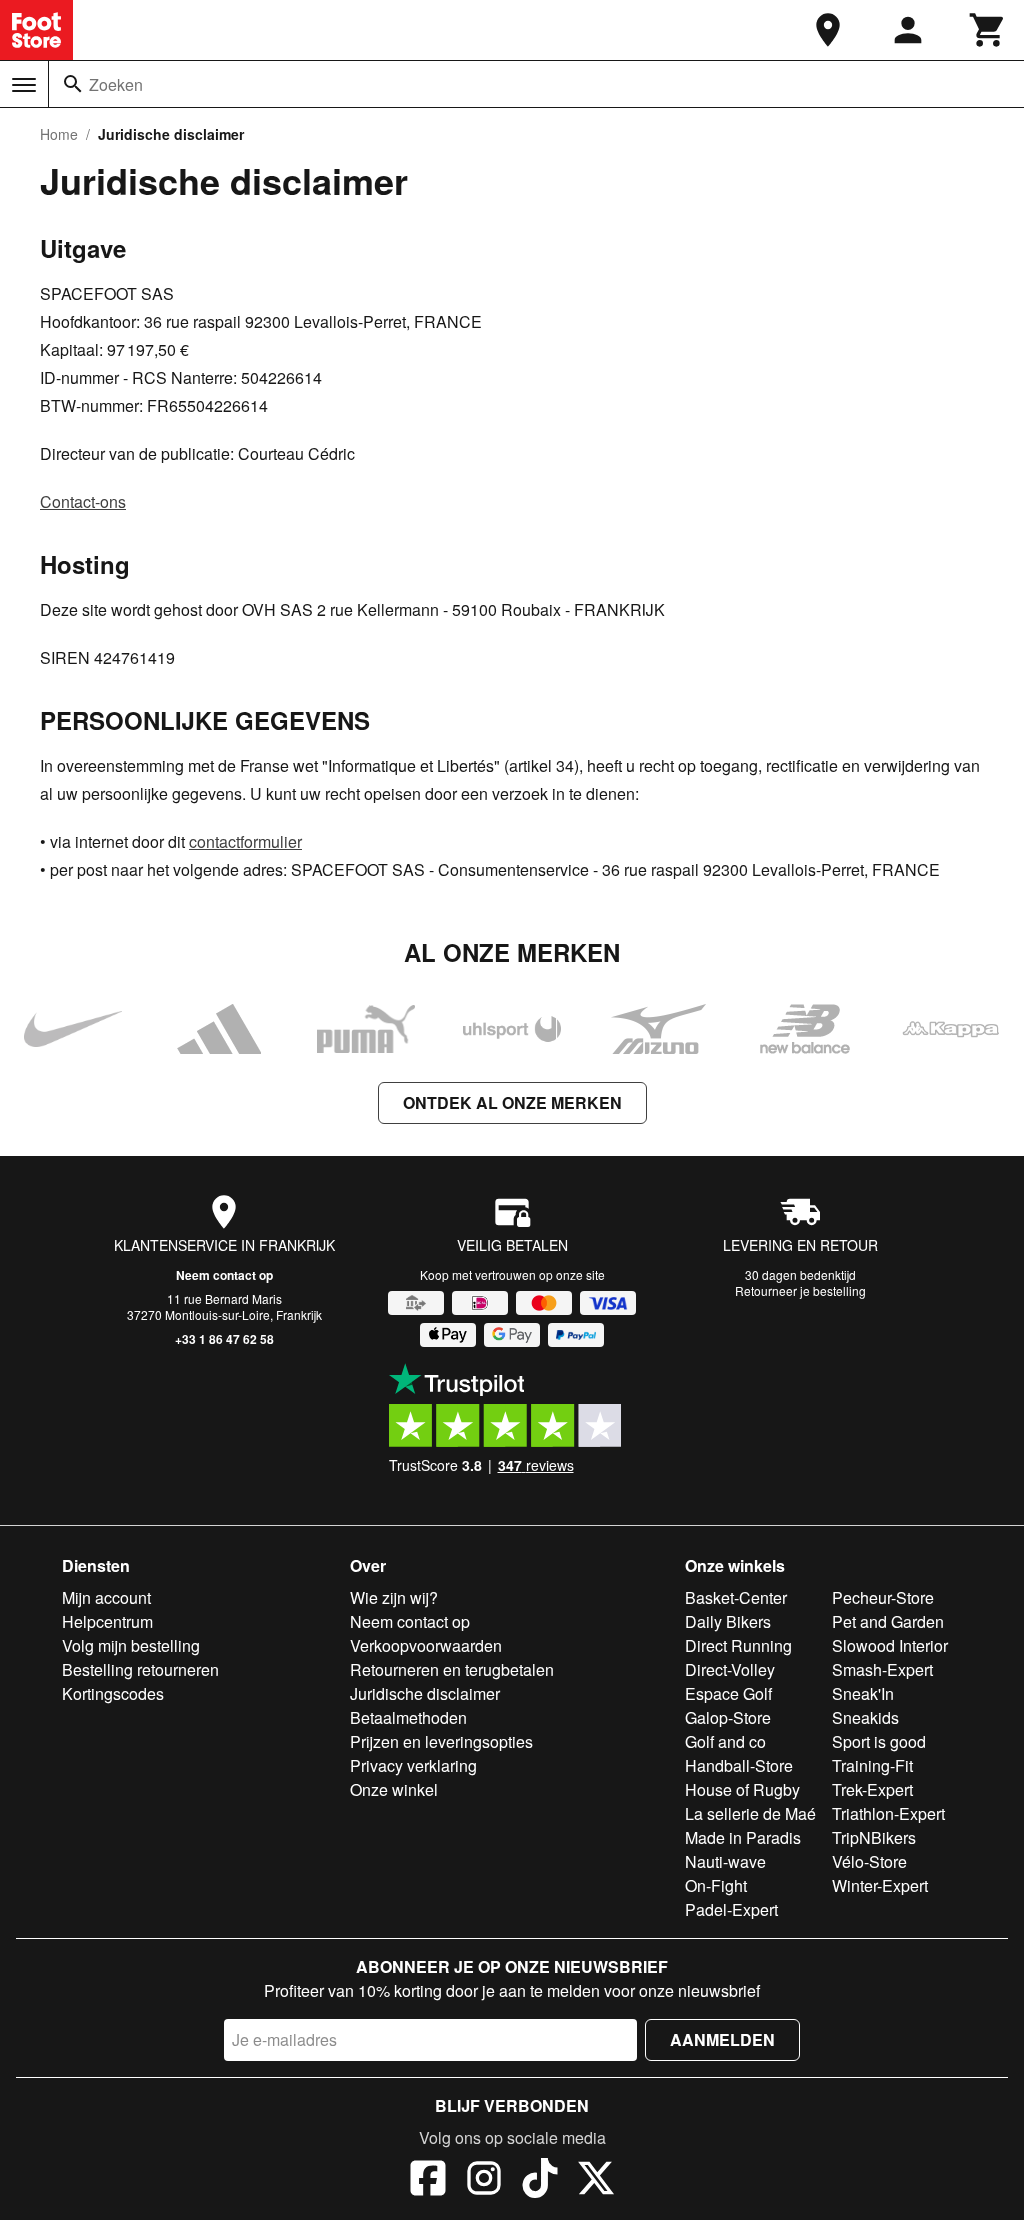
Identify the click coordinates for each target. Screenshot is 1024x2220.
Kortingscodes (113, 1693)
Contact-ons (83, 501)
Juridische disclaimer (425, 1693)
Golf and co (725, 1741)
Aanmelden (722, 2039)
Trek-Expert (872, 1789)
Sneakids (865, 1717)
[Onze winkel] (828, 30)
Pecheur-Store (883, 1597)
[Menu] (24, 85)
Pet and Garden (888, 1621)
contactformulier (245, 841)
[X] (596, 2181)
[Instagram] (484, 2181)
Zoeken (116, 84)
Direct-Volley (730, 1669)
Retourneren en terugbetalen (452, 1669)
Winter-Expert (880, 1885)
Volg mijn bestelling (131, 1645)
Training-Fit (872, 1765)
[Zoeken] (73, 84)
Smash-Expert (882, 1669)
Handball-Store (739, 1765)
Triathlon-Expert (888, 1813)
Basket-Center (736, 1597)
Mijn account (106, 1597)
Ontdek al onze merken (512, 1102)
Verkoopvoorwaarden (426, 1645)
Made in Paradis (743, 1837)
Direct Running (738, 1645)
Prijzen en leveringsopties (441, 1741)
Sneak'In (863, 1693)
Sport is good (879, 1741)
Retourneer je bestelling (800, 1290)
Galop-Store (728, 1717)
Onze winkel (394, 1789)
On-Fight (716, 1885)
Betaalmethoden (408, 1717)
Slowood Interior (890, 1645)
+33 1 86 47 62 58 (224, 1339)
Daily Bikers (728, 1621)
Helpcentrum (107, 1621)
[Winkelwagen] (988, 30)
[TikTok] (540, 2181)
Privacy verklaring (413, 1765)
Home (59, 134)
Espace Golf (728, 1693)
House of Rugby (742, 1789)
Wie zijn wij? (394, 1597)
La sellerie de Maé (750, 1813)
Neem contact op (224, 1275)
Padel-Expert (731, 1909)
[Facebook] (428, 2181)
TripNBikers (874, 1837)
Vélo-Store (869, 1861)
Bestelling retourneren (140, 1669)
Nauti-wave (725, 1861)
